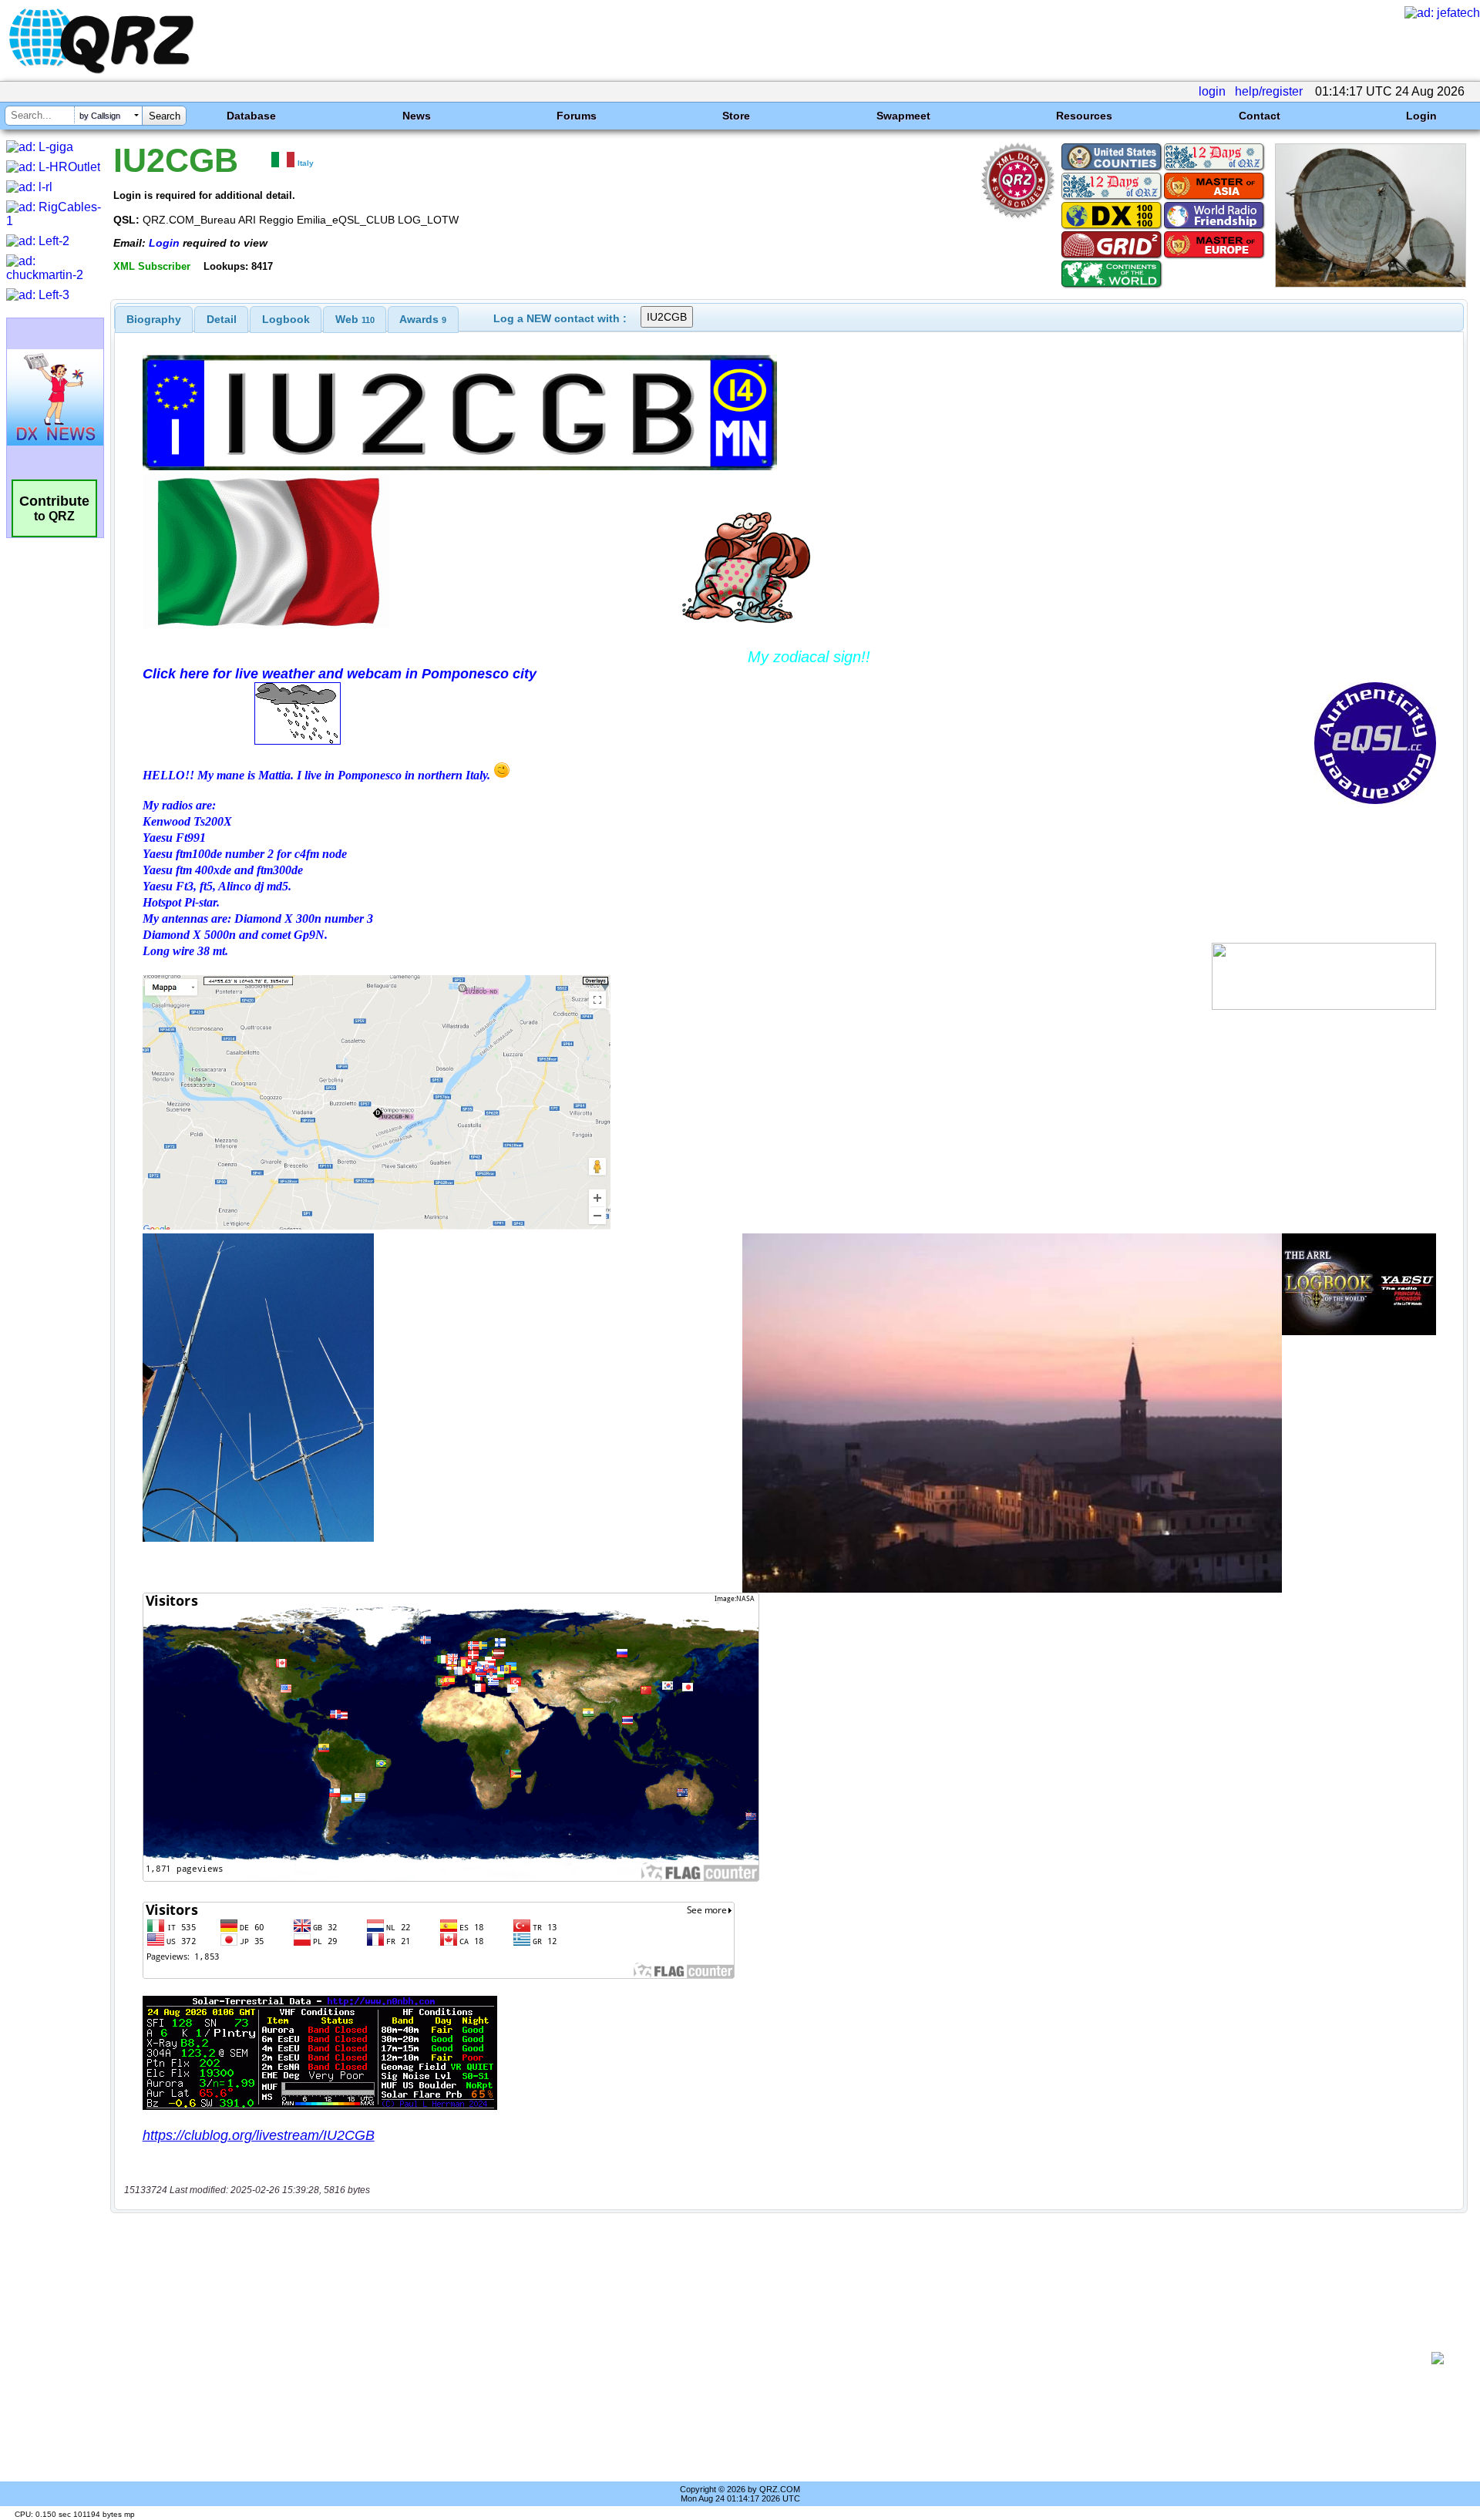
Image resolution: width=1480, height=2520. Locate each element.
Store (736, 116)
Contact (1260, 116)
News (417, 116)
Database (251, 116)
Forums (577, 116)
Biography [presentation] (154, 319)
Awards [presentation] (423, 319)
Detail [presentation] (222, 319)
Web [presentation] (355, 319)
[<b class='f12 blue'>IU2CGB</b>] (1371, 283)
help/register (1269, 91)
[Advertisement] (771, 2358)
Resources (1084, 116)
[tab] (154, 319)
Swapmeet (903, 116)
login (1212, 91)
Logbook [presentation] (286, 319)
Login (1421, 116)
